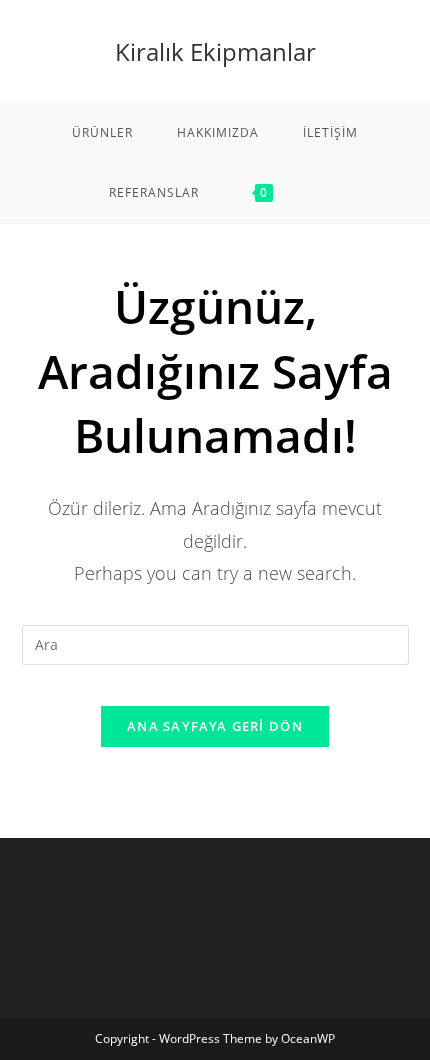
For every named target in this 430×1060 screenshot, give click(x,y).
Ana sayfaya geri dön (215, 726)
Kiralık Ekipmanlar (215, 51)
